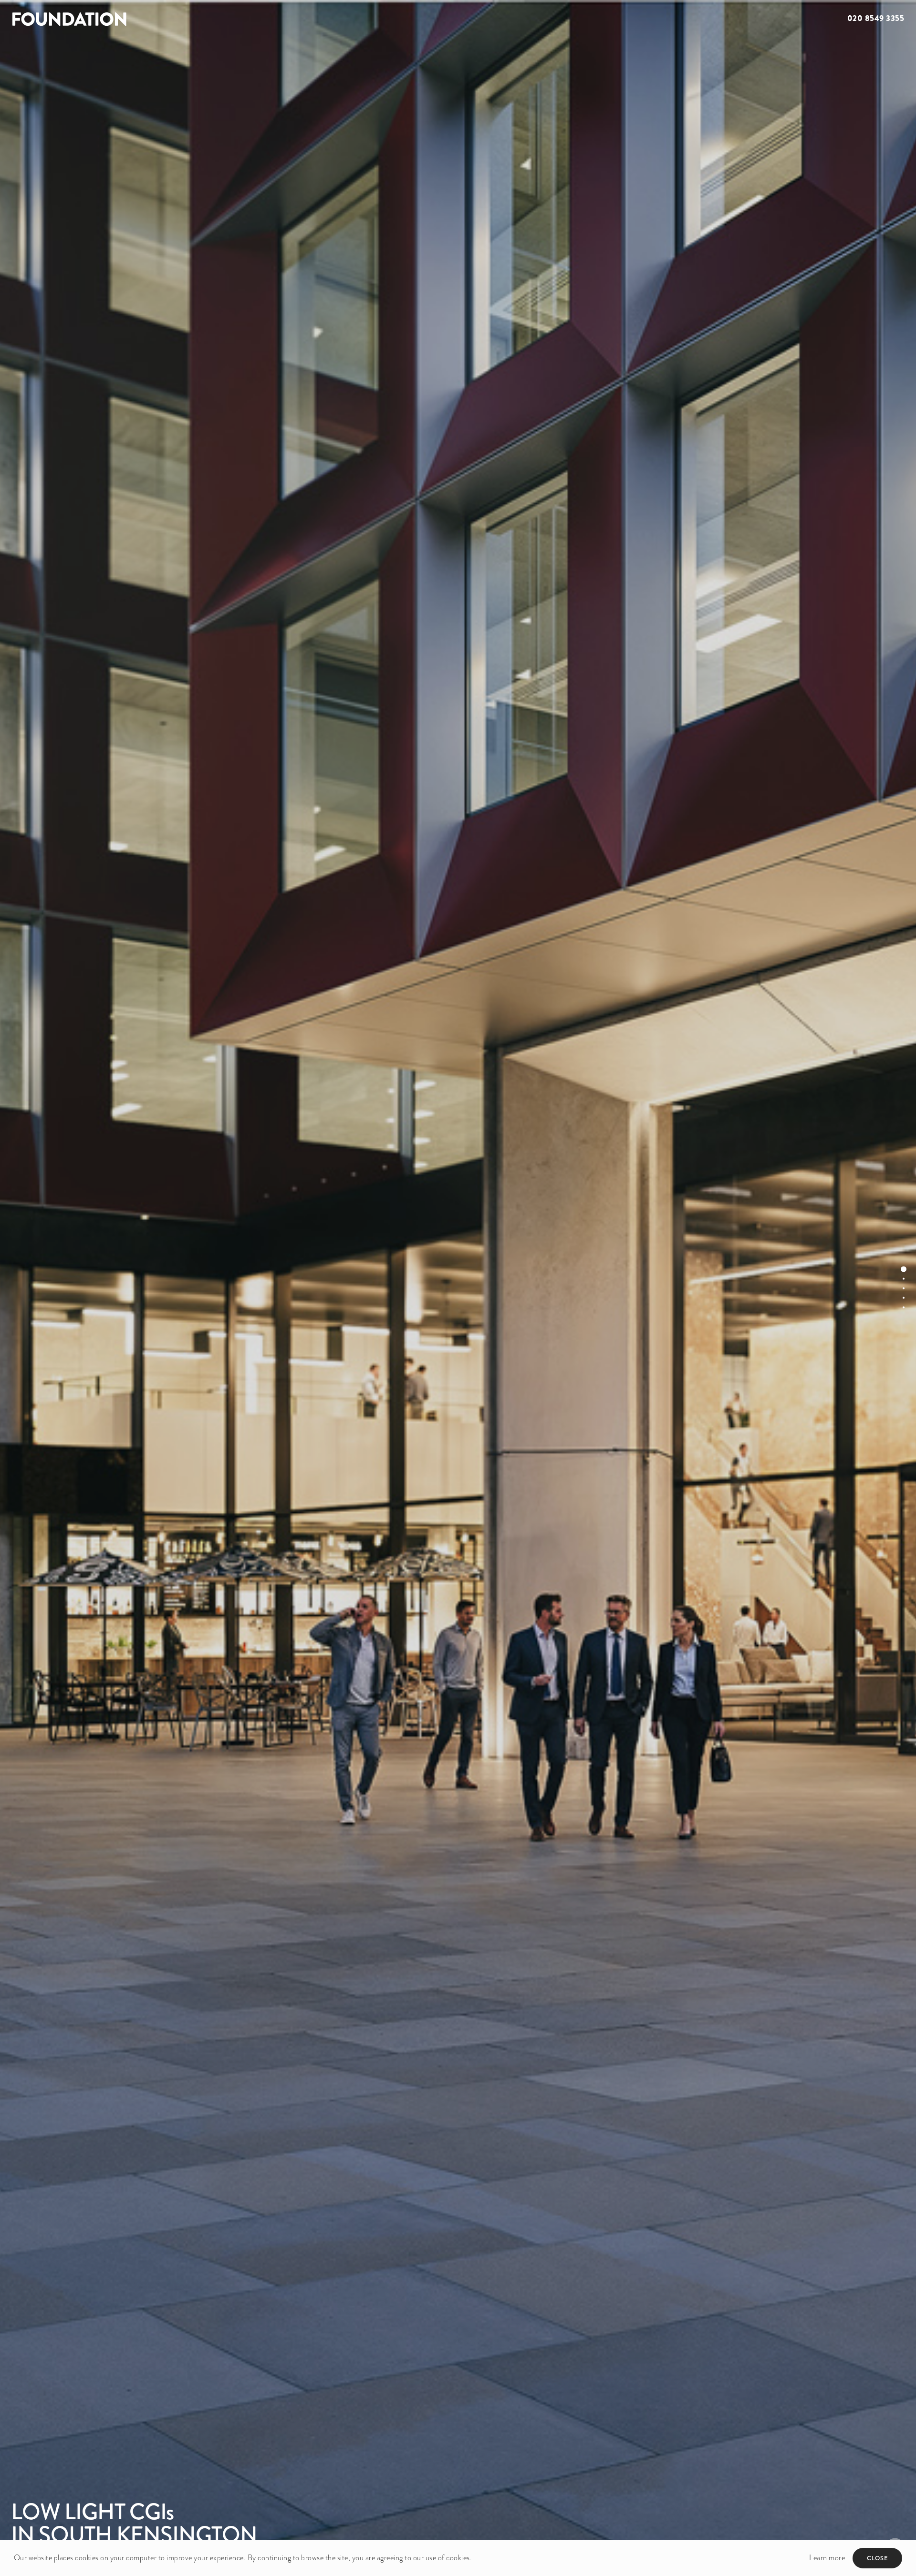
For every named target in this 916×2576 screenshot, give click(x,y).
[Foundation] (229, 19)
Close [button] (878, 2558)
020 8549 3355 (876, 18)
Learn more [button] (827, 2558)
